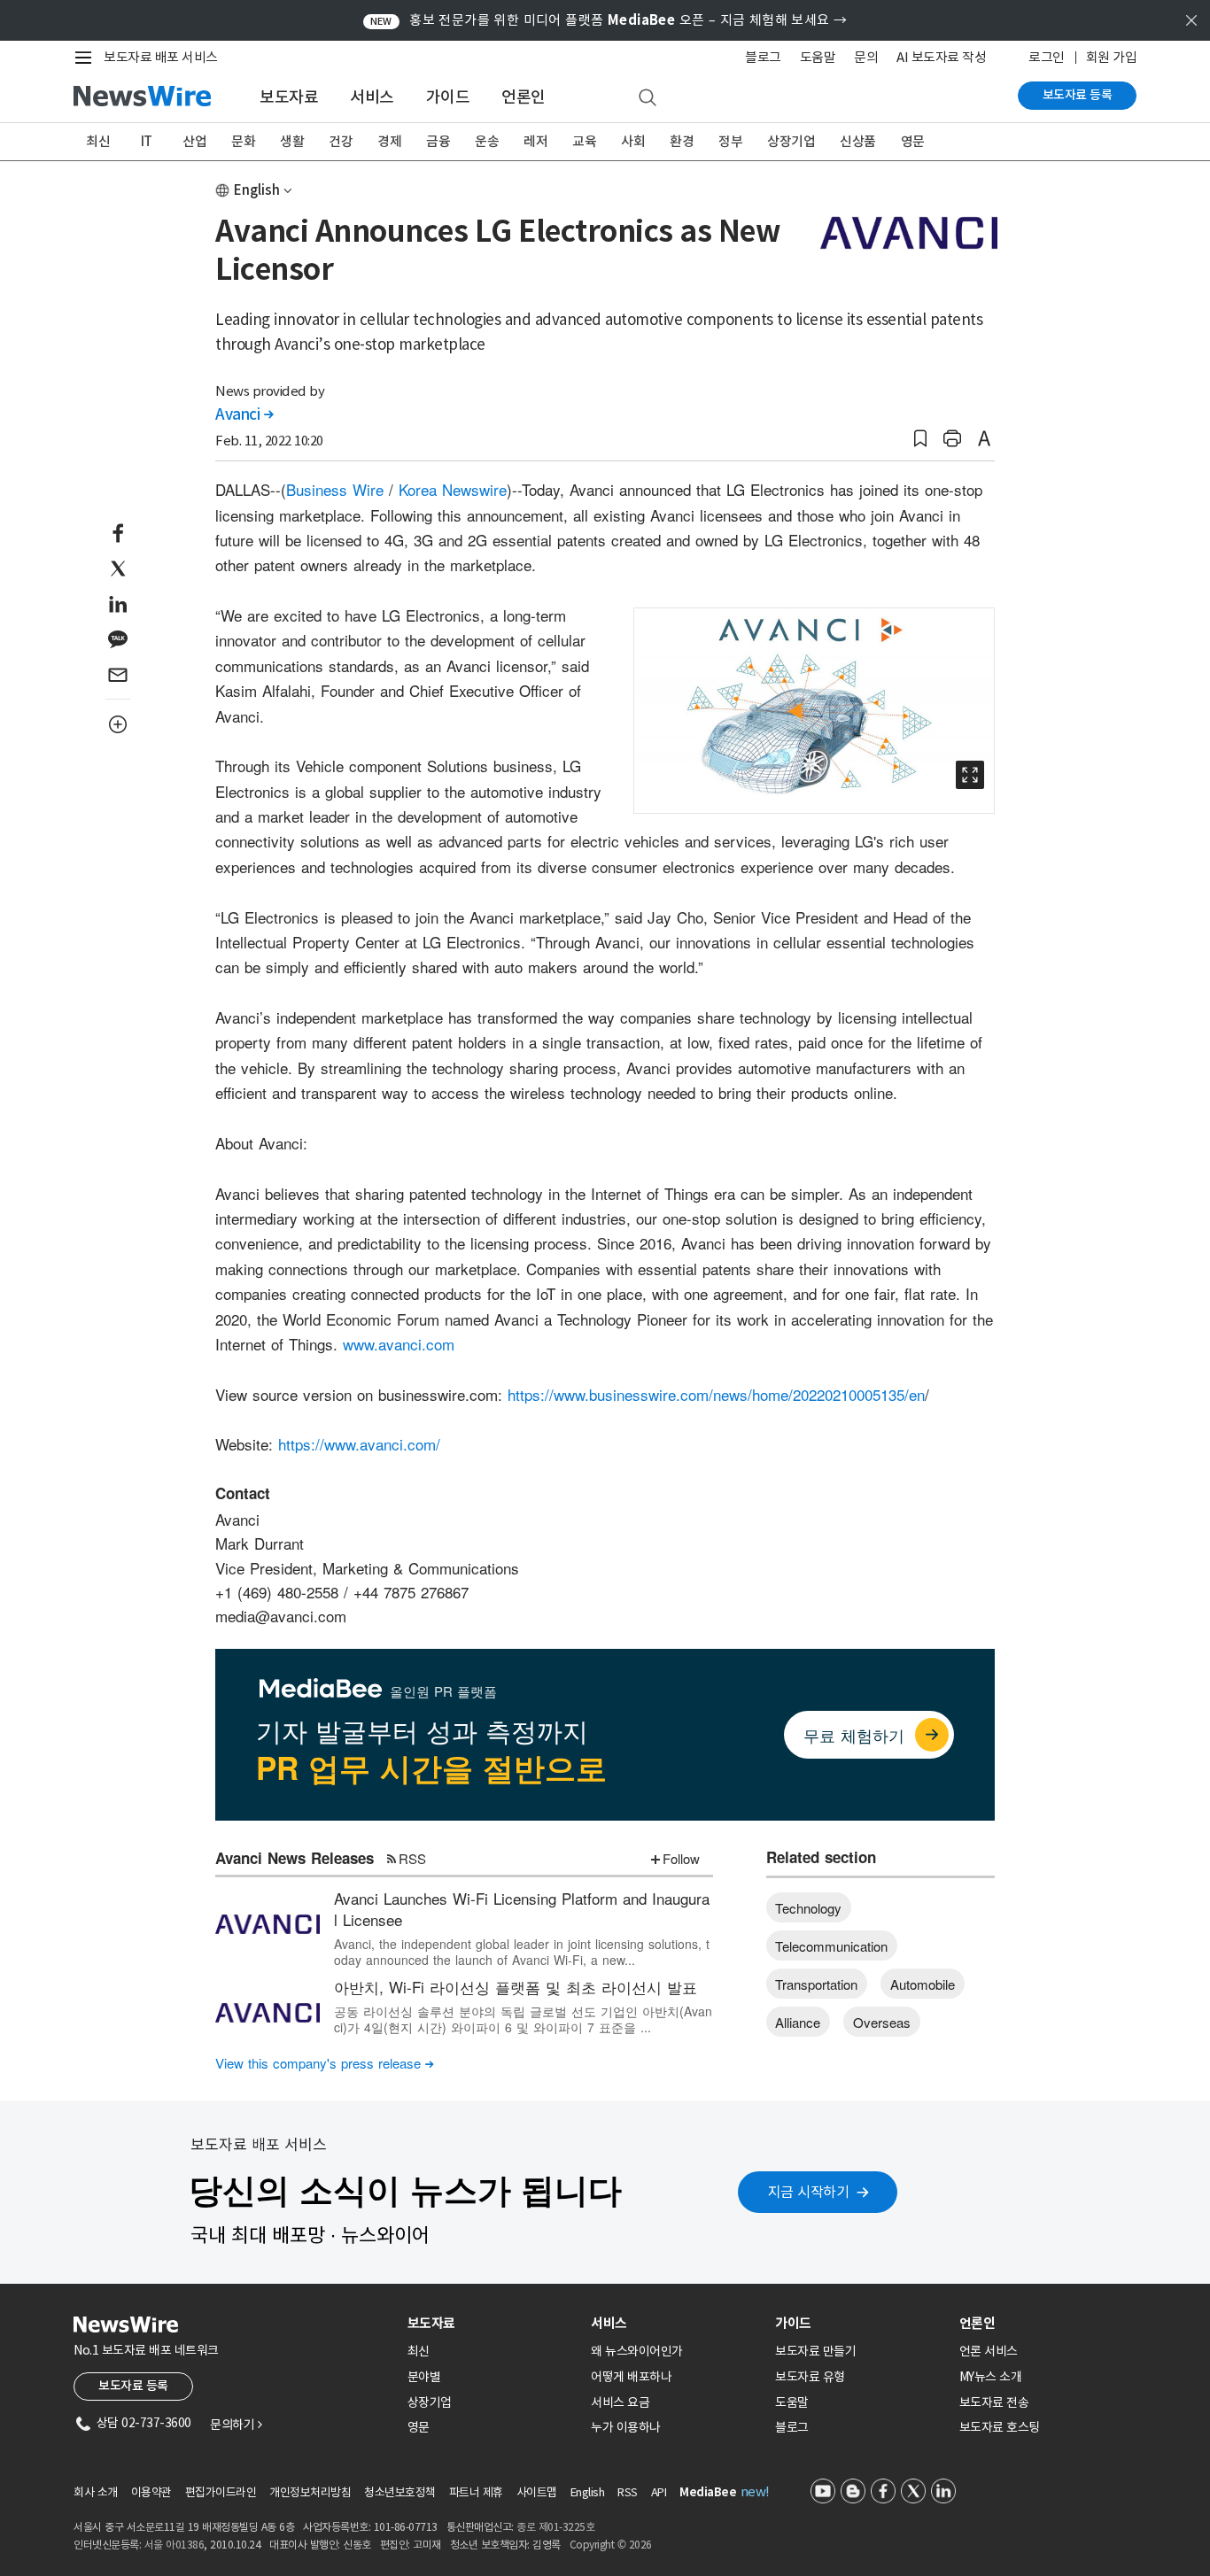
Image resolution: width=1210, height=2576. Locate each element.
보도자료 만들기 (815, 2351)
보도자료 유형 (810, 2377)
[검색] (648, 98)
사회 (633, 141)
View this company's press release (325, 2063)
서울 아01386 (175, 2545)
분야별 (424, 2377)
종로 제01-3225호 (555, 2527)
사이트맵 (537, 2492)
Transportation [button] (816, 1984)
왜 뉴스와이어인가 (637, 2351)
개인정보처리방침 (310, 2492)
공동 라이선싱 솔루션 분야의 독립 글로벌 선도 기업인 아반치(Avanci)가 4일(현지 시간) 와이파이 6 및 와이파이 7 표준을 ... (523, 2019)
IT (147, 141)
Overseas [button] (882, 2022)
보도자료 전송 (994, 2402)
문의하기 (236, 2425)
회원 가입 (1112, 57)
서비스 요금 (620, 2402)
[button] (920, 439)
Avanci (244, 414)
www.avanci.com (399, 1344)
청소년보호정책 (400, 2492)
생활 (292, 141)
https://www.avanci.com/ (359, 1444)
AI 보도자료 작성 (941, 57)
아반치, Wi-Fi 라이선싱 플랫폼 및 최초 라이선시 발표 (516, 1987)
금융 (438, 141)
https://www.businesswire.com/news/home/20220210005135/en (716, 1394)
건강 (341, 141)
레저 (535, 141)
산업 (194, 141)
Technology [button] (808, 1908)
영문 (913, 141)
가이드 (448, 97)
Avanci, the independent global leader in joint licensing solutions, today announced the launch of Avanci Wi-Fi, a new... (522, 1952)
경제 (389, 141)
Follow (681, 1858)
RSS (412, 1858)
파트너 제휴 (476, 2492)
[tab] (493, 2323)
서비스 (372, 97)
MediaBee (708, 2492)
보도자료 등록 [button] (133, 2386)
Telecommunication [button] (831, 1946)
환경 (682, 141)
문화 (243, 141)
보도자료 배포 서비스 (161, 57)
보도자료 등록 (1078, 95)
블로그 (763, 57)
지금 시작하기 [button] (809, 2192)
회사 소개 (96, 2492)
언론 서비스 (989, 2351)
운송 (487, 141)
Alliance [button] (798, 2022)
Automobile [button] (923, 1984)
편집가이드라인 (221, 2492)
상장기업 (791, 141)
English (257, 190)
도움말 (818, 57)
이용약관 (151, 2492)
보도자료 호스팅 (1000, 2427)
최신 (98, 141)
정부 (730, 141)
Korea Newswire (453, 489)
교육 (584, 141)
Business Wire (335, 489)
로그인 (1047, 57)
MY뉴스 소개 (991, 2377)
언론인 (524, 97)
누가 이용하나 (626, 2427)
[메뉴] (87, 58)
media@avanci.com (281, 1616)
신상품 (858, 141)
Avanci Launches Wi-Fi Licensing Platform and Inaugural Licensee (522, 1909)
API (659, 2492)
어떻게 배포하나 (631, 2377)
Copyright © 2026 (611, 2545)
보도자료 (289, 97)
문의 (866, 57)
